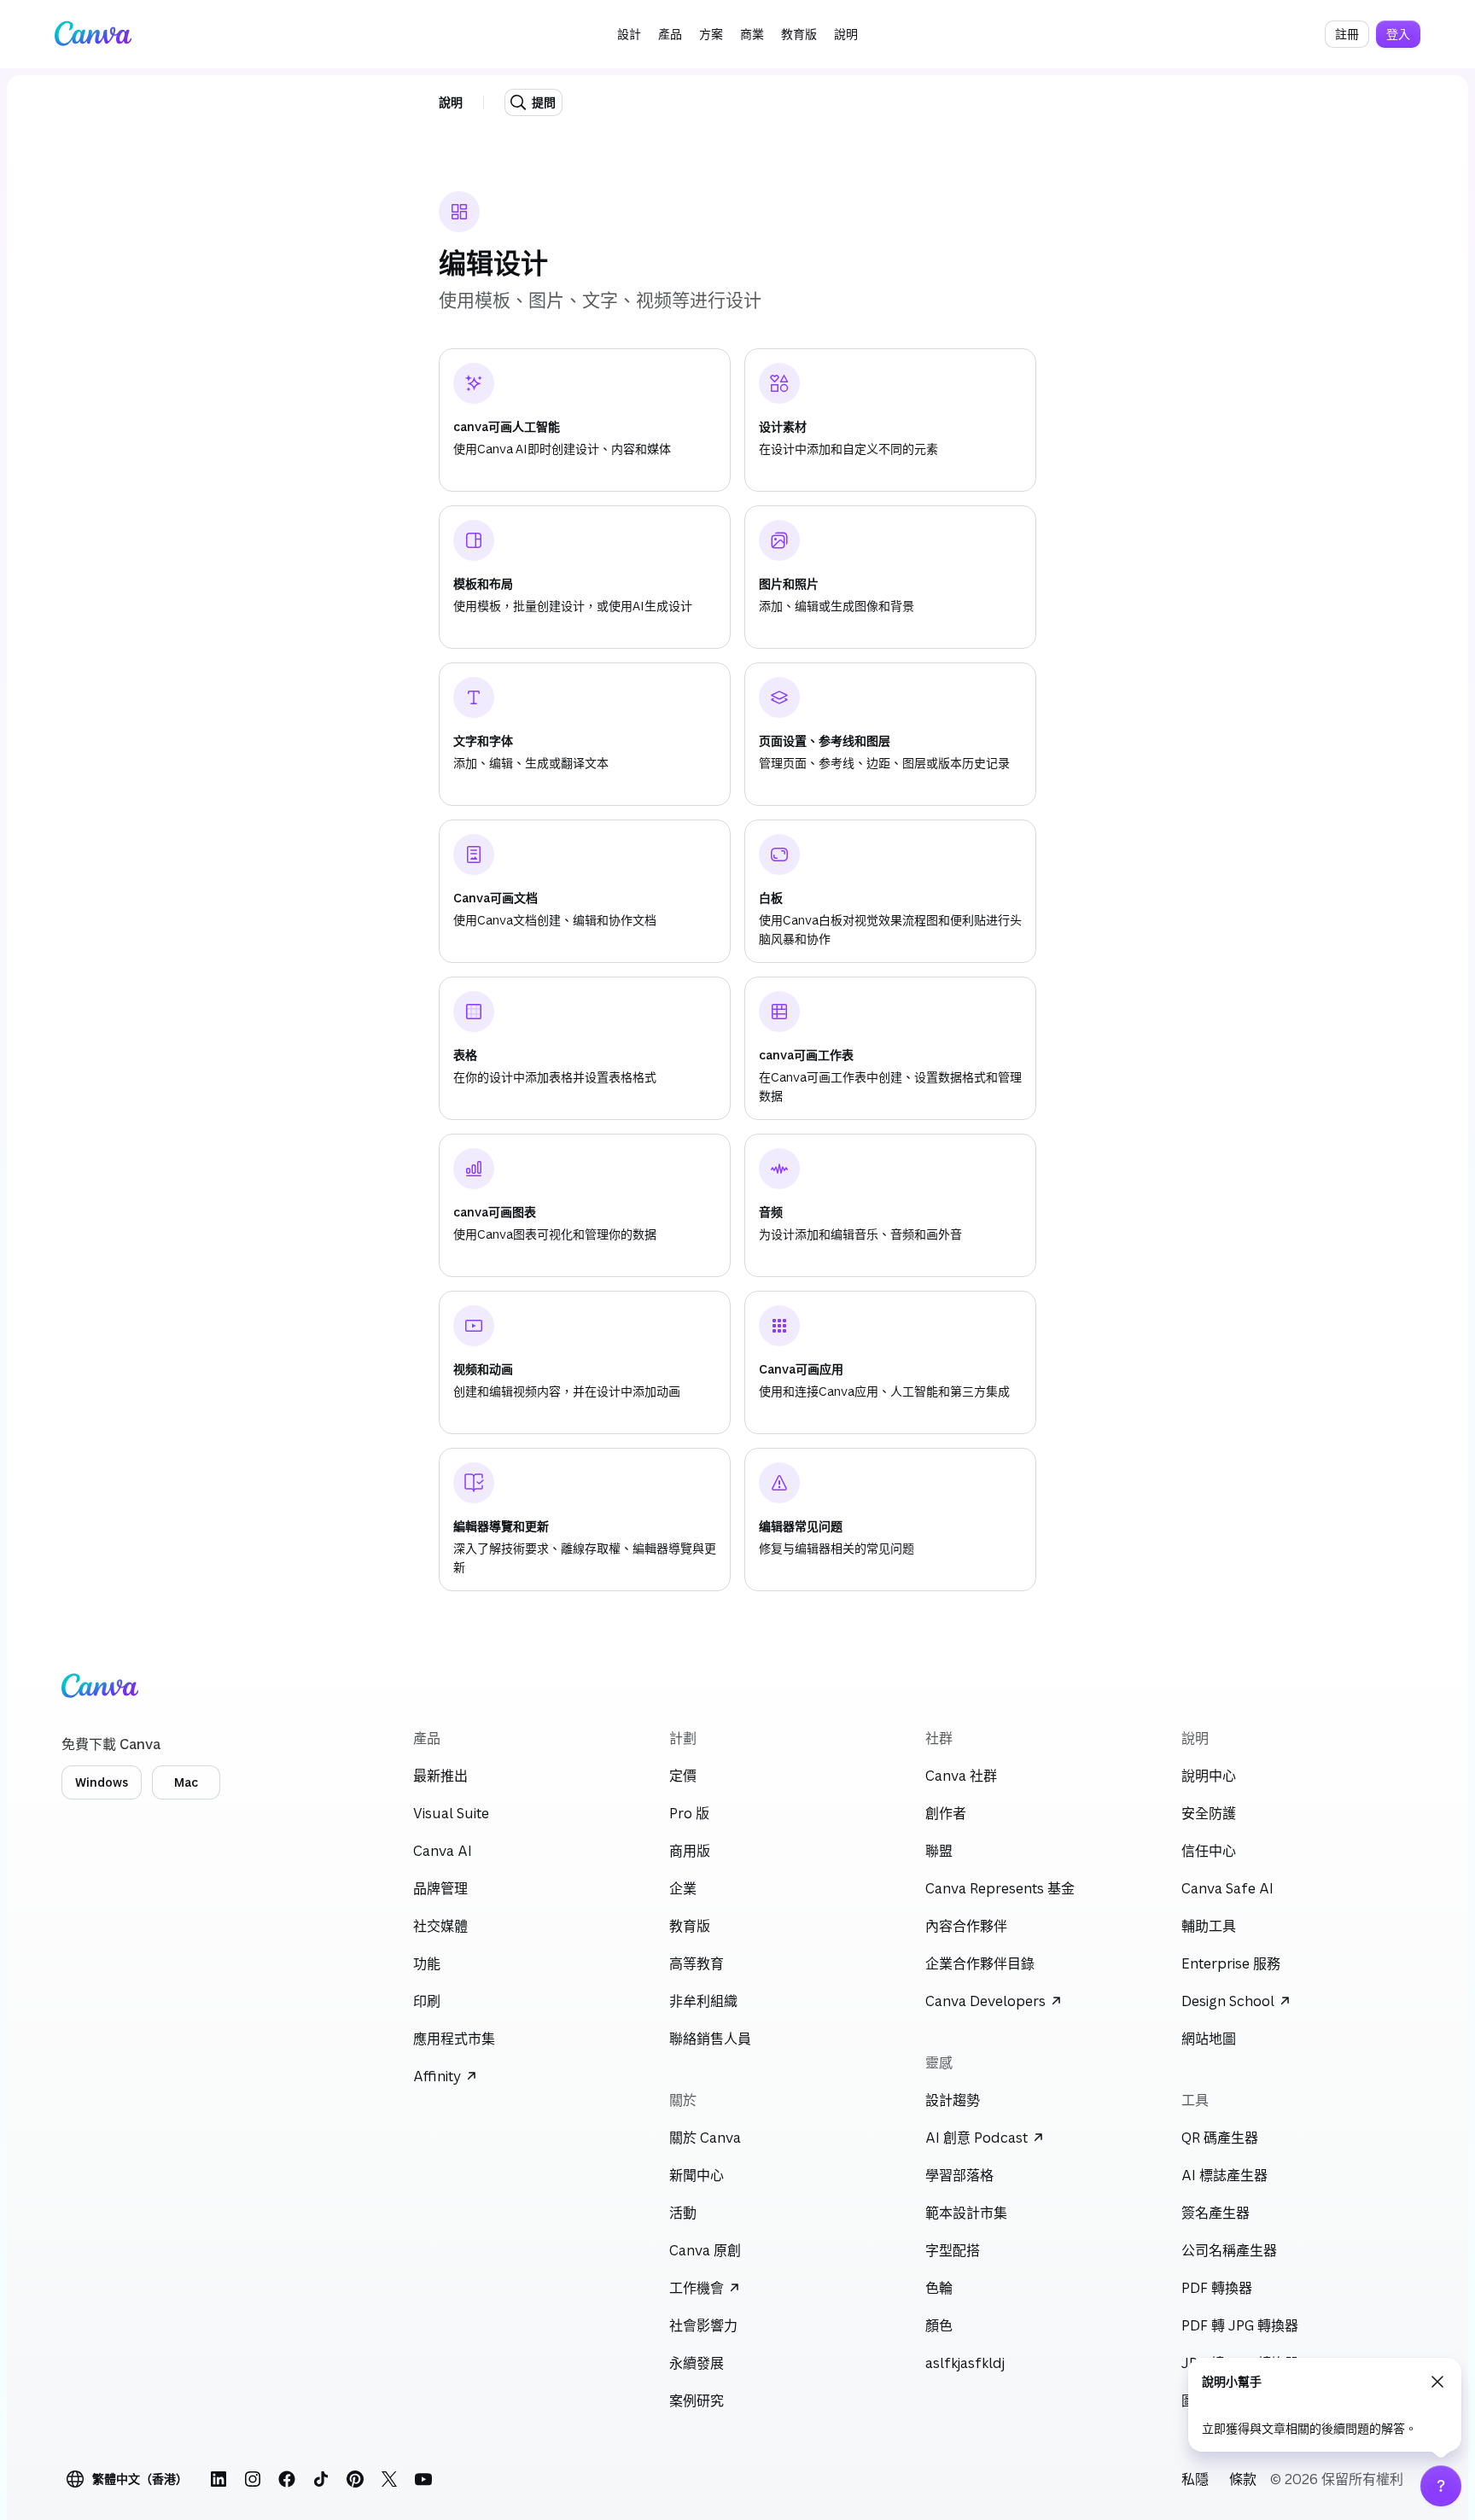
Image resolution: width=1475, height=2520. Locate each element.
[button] (629, 34)
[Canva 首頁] (93, 34)
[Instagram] (253, 2479)
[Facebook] (287, 2479)
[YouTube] (423, 2479)
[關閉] (1437, 2382)
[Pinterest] (355, 2479)
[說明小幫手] (1441, 2486)
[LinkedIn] (219, 2479)
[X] (389, 2479)
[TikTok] (321, 2479)
